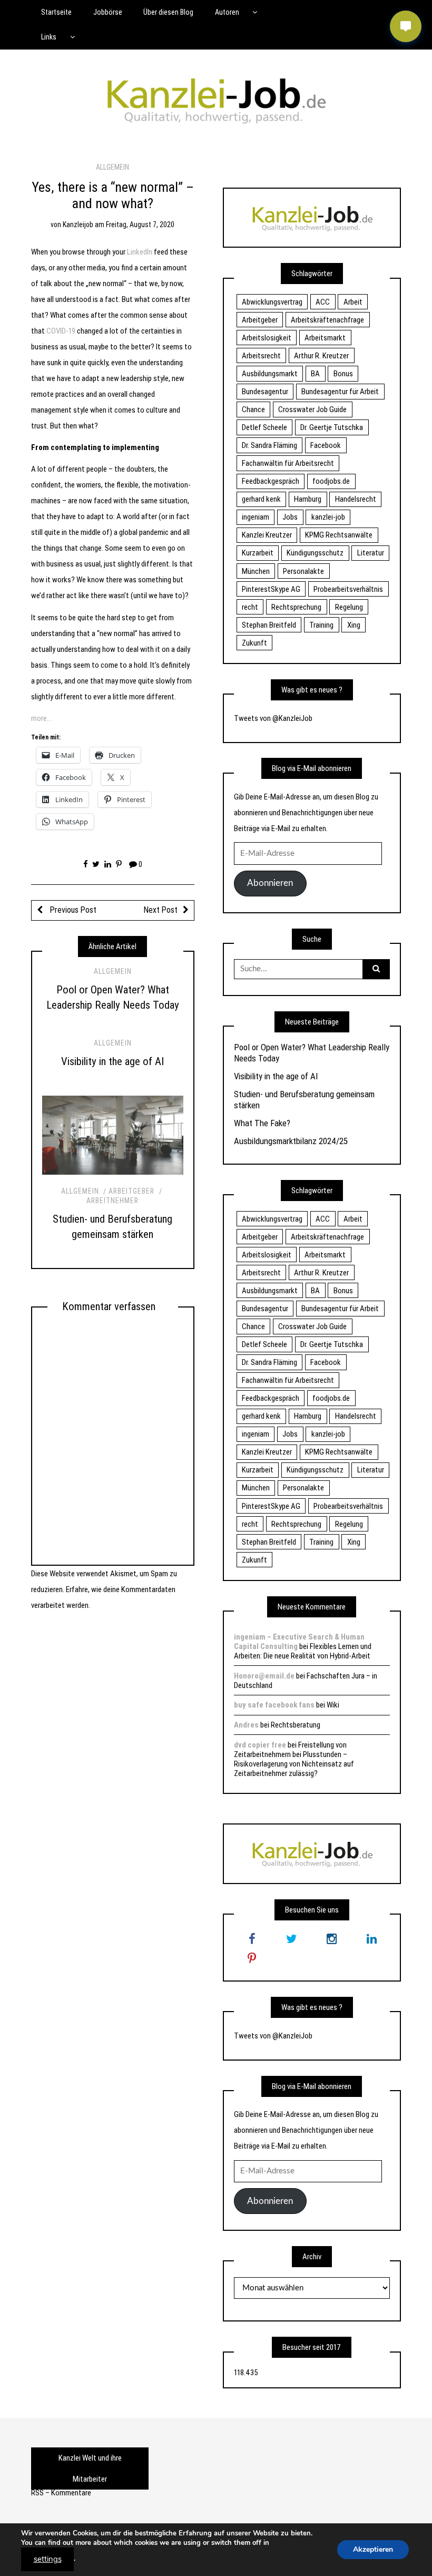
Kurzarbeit (258, 553)
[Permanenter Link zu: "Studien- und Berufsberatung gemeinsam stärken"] (113, 1135)
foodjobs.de (331, 481)
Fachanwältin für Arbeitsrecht (288, 463)
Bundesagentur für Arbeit (340, 392)
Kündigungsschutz (315, 553)
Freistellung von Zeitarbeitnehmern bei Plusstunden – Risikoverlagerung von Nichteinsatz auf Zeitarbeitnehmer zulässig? (294, 1759)
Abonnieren (270, 883)
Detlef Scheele (264, 427)
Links (49, 37)
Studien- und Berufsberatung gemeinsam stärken (304, 1099)
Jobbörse (108, 12)
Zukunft (254, 643)
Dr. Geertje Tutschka (332, 427)
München (256, 571)
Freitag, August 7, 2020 (140, 225)
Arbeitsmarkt (325, 338)
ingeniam (256, 517)
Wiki (333, 1705)
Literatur (371, 553)
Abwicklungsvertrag (272, 302)
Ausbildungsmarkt (270, 374)
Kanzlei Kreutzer (267, 535)
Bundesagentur (265, 392)
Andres (246, 1725)
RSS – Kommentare (61, 2493)
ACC (323, 302)
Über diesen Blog (168, 12)
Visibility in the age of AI (112, 1061)
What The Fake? (262, 1123)
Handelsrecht (356, 499)
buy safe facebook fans (274, 1705)
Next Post (161, 910)
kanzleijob (78, 225)
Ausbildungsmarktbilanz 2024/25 (291, 1141)
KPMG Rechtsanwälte (339, 535)
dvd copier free (260, 1745)
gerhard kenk (261, 499)
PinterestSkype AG (271, 589)
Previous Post (72, 910)
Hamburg (308, 499)
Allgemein (112, 167)
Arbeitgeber (131, 1191)
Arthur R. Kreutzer (321, 356)
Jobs (290, 517)
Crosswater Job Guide (312, 409)
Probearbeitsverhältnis (348, 589)
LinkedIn (140, 252)
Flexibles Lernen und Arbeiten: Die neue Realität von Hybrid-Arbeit (303, 1651)
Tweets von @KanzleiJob (273, 718)
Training (321, 625)
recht (250, 607)
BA (315, 374)
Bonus (343, 374)
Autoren (227, 12)
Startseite (56, 12)
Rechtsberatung (296, 1725)
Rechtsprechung (296, 607)
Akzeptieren (373, 2549)
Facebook (326, 445)
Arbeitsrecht (261, 356)
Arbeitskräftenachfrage (327, 320)
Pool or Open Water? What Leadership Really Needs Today (312, 1052)
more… (41, 718)
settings (48, 2559)
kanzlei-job (328, 517)
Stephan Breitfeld (269, 625)
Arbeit (353, 302)
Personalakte (303, 571)
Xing (354, 625)
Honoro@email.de (264, 1676)
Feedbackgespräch (271, 481)
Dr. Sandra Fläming (269, 445)
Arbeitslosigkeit (267, 338)
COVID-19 (61, 331)
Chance (253, 409)
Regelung (349, 607)
